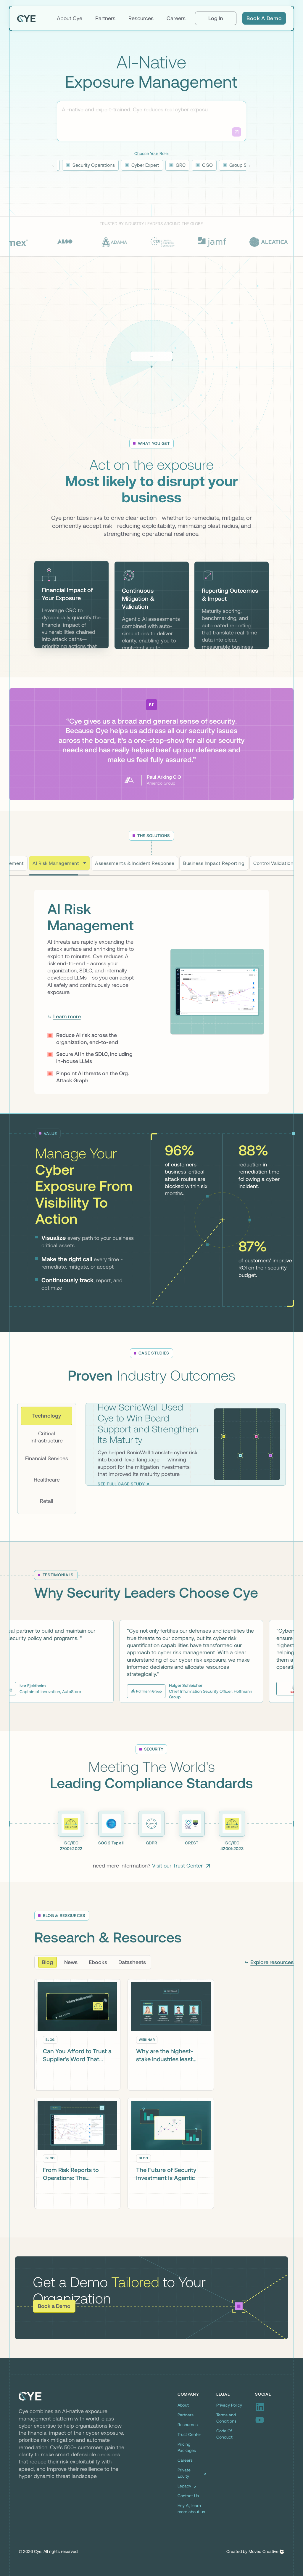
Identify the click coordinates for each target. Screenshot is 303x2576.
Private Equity (184, 2511)
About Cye (70, 18)
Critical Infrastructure (47, 1475)
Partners (105, 18)
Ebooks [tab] (98, 2000)
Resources (141, 18)
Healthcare (47, 1518)
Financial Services (47, 1496)
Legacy (184, 2524)
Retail (47, 1539)
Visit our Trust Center (177, 1903)
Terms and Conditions (226, 2456)
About (183, 2443)
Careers (176, 18)
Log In (216, 18)
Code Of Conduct (224, 2472)
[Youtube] (270, 2458)
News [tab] (71, 2000)
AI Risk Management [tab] (56, 863)
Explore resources (272, 2000)
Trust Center (189, 2472)
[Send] (237, 132)
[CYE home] (26, 18)
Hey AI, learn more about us (191, 2547)
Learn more (67, 1050)
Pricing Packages (187, 2485)
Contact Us (188, 2534)
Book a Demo (264, 18)
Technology (47, 1454)
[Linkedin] (270, 2445)
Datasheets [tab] (132, 2000)
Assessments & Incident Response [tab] (128, 863)
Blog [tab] (47, 2000)
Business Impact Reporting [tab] (214, 863)
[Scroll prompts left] (53, 166)
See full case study (121, 1522)
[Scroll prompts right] (250, 166)
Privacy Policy (229, 2443)
